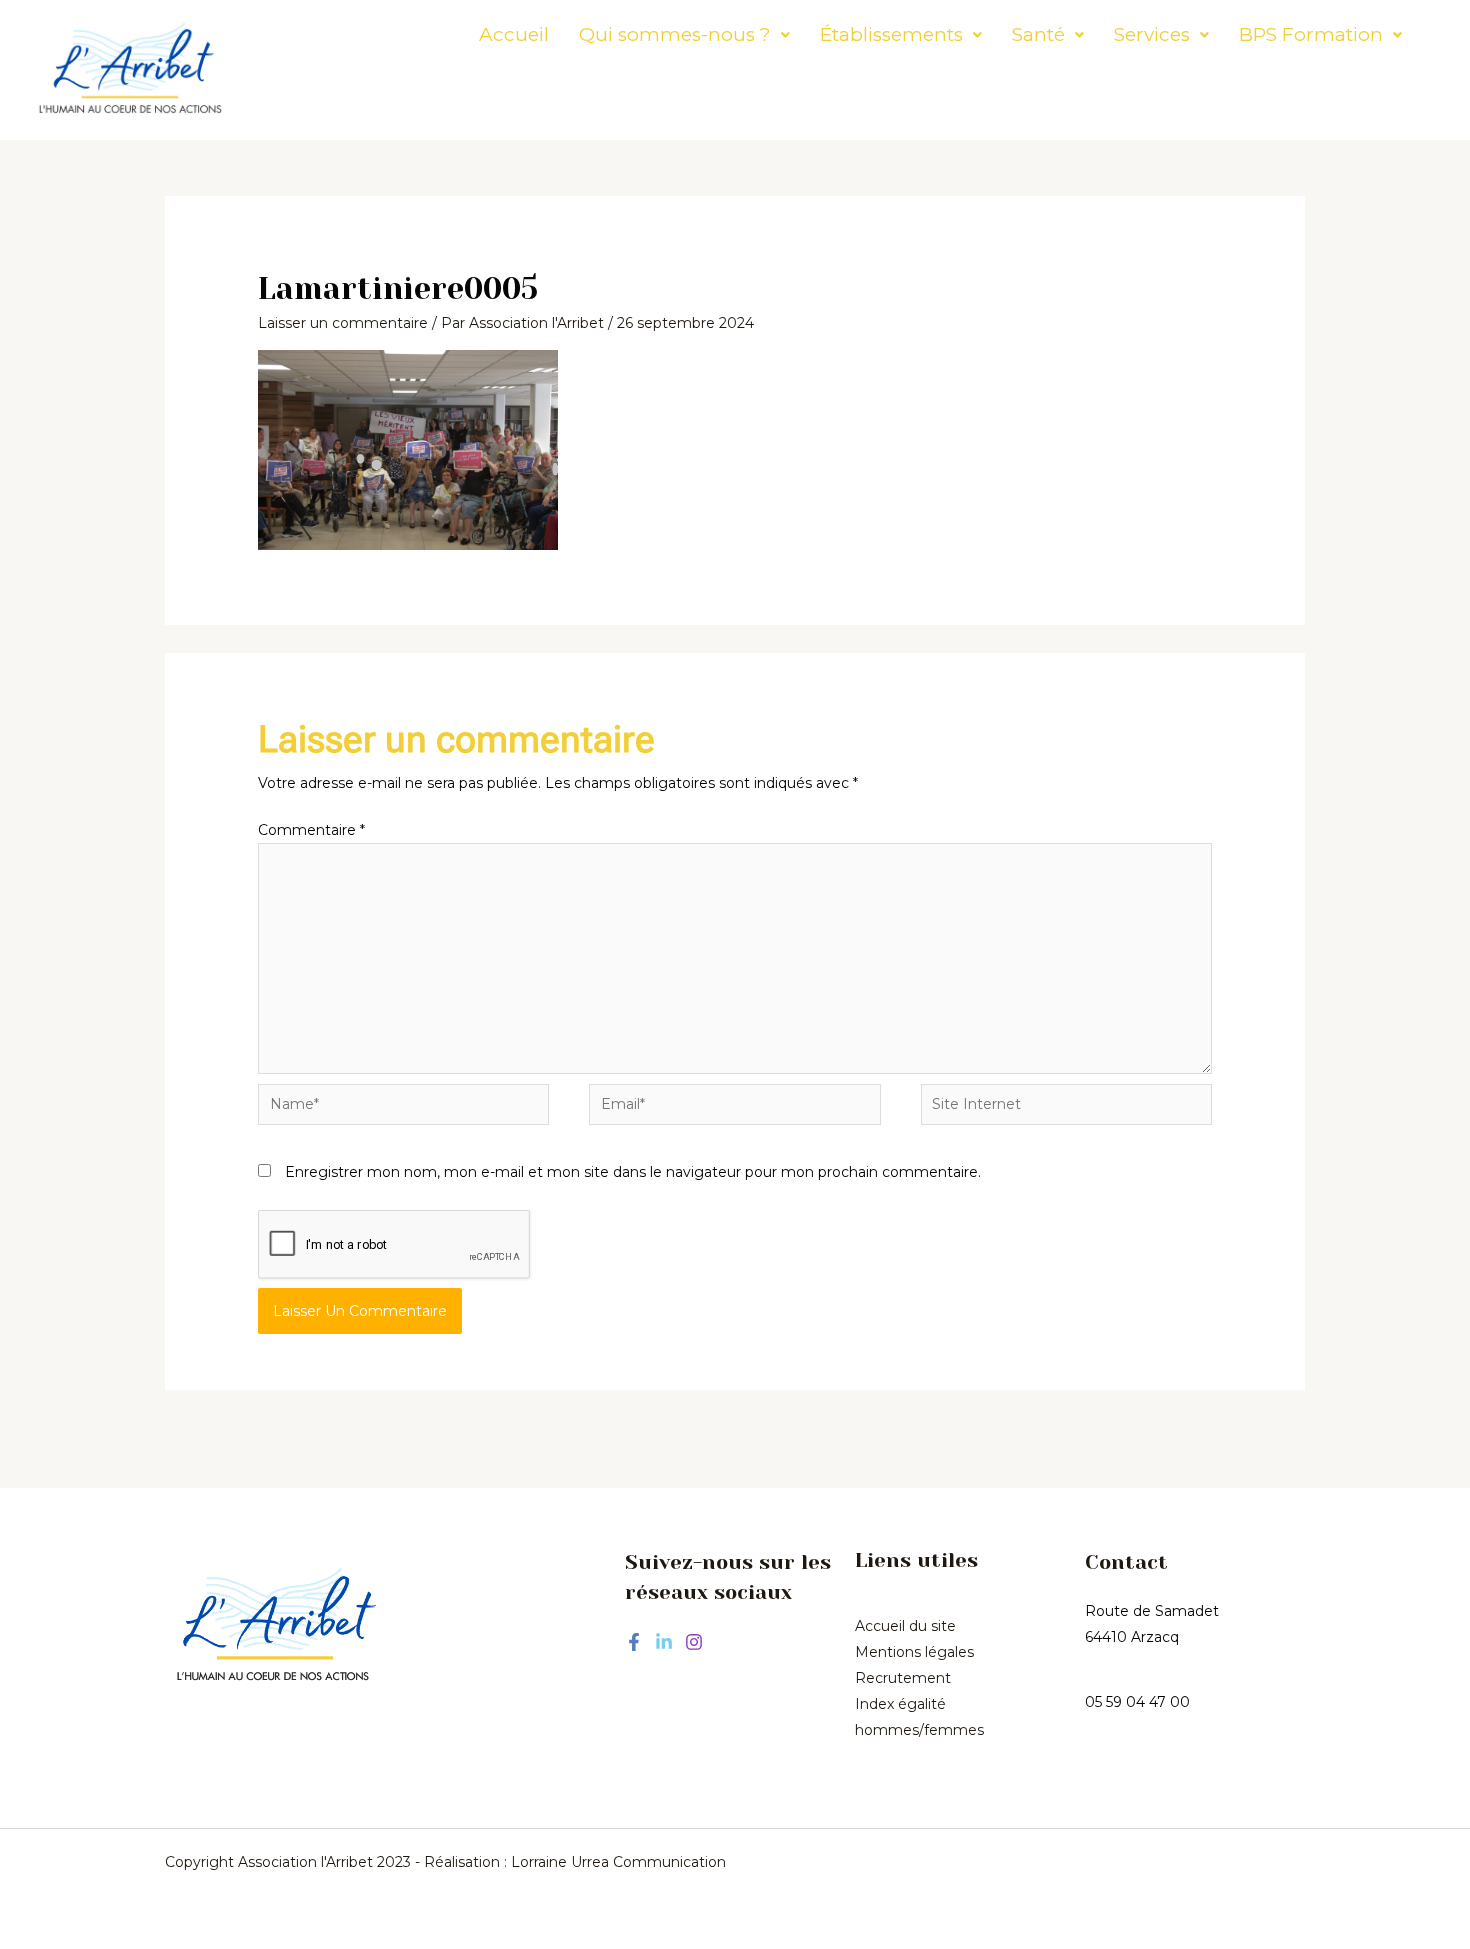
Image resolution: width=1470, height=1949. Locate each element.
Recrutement (903, 1678)
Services (1152, 34)
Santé (1038, 34)
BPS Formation (1311, 34)
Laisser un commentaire (343, 323)
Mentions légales (914, 1652)
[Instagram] (694, 1642)
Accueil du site (905, 1626)
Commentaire (311, 830)
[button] (684, 34)
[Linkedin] (664, 1642)
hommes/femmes (919, 1730)
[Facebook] (634, 1642)
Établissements (891, 34)
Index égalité (900, 1704)
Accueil (514, 34)
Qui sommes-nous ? (675, 34)
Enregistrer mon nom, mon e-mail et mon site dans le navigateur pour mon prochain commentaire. (633, 1172)
